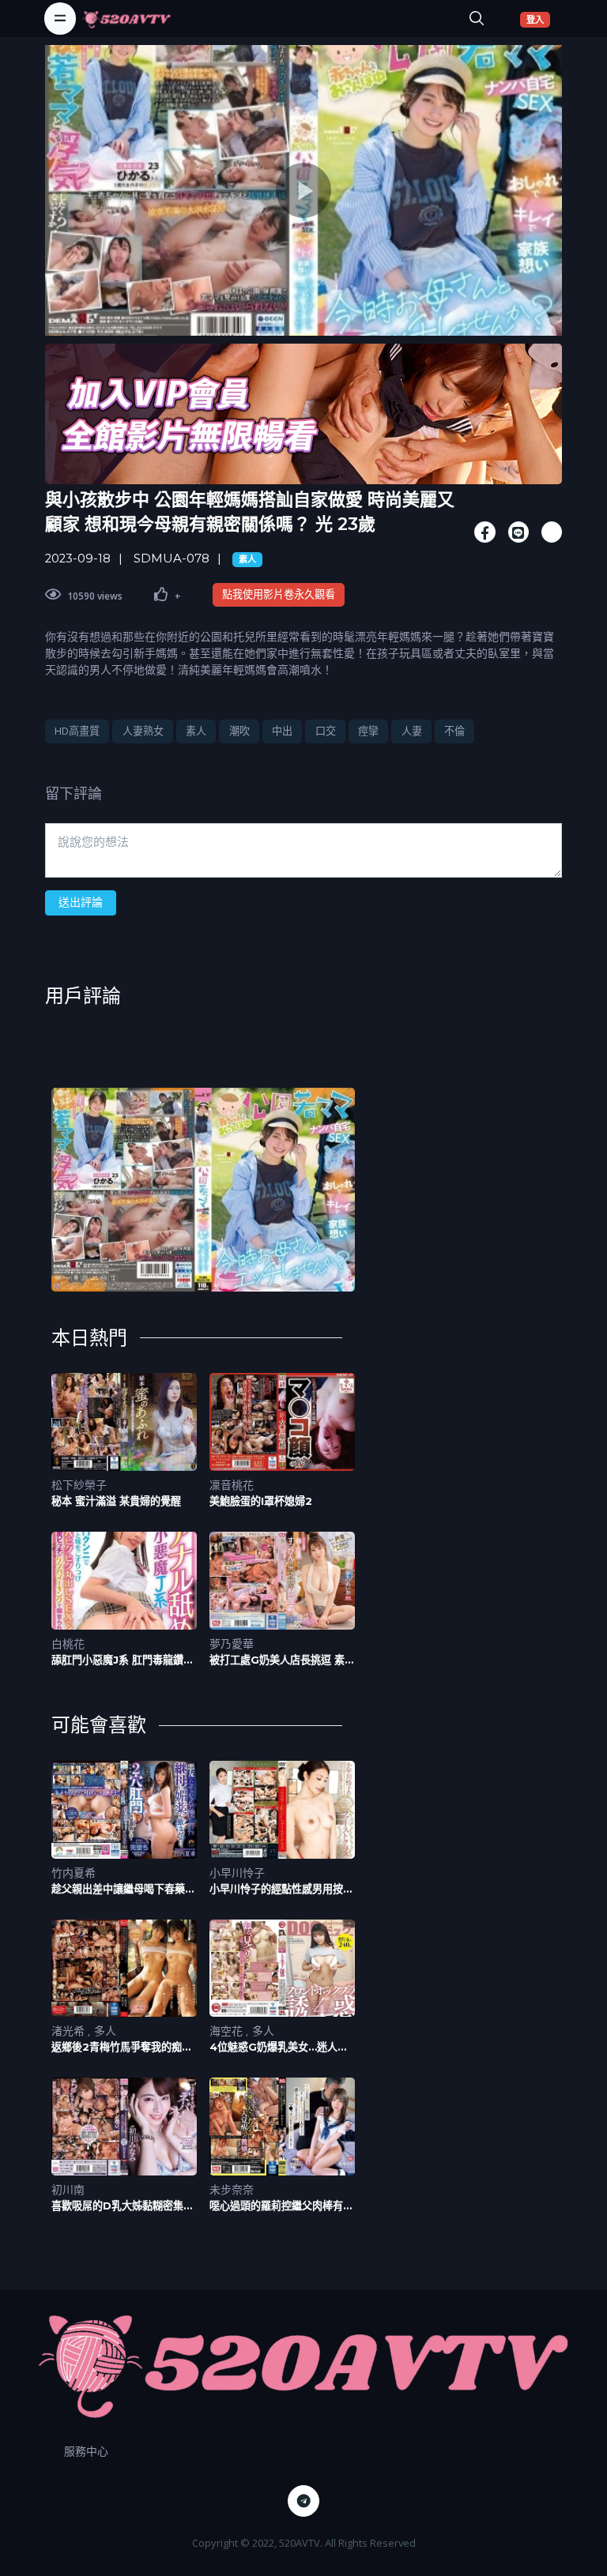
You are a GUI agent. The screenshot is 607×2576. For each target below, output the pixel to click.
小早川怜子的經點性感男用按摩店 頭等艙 (281, 1889)
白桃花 (68, 1643)
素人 (247, 559)
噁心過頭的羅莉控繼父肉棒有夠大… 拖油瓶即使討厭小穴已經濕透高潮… (282, 2206)
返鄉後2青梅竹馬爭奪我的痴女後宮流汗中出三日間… (122, 2047)
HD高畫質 (77, 731)
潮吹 (239, 731)
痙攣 (368, 731)
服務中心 (86, 2451)
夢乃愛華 (232, 1643)
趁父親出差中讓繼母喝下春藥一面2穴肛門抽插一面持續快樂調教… (123, 1889)
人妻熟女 (143, 731)
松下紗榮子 (79, 1485)
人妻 (412, 731)
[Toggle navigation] (60, 18)
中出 (282, 731)
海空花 (228, 2031)
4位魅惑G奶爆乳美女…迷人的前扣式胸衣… (279, 2047)
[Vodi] (126, 18)
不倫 (454, 731)
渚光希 (70, 2031)
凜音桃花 (232, 1485)
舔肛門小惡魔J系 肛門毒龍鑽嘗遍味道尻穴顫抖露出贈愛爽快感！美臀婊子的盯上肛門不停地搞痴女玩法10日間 (123, 1660)
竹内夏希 (74, 1873)
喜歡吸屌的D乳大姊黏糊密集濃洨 (123, 2206)
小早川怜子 (237, 1873)
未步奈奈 (232, 2189)
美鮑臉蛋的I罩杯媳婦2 (261, 1501)
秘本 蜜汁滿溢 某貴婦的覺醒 (116, 1501)
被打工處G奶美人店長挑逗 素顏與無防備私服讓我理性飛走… (282, 1660)
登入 (538, 19)
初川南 (68, 2189)
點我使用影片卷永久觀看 (279, 594)
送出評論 (81, 902)
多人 (105, 2031)
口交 (326, 731)
